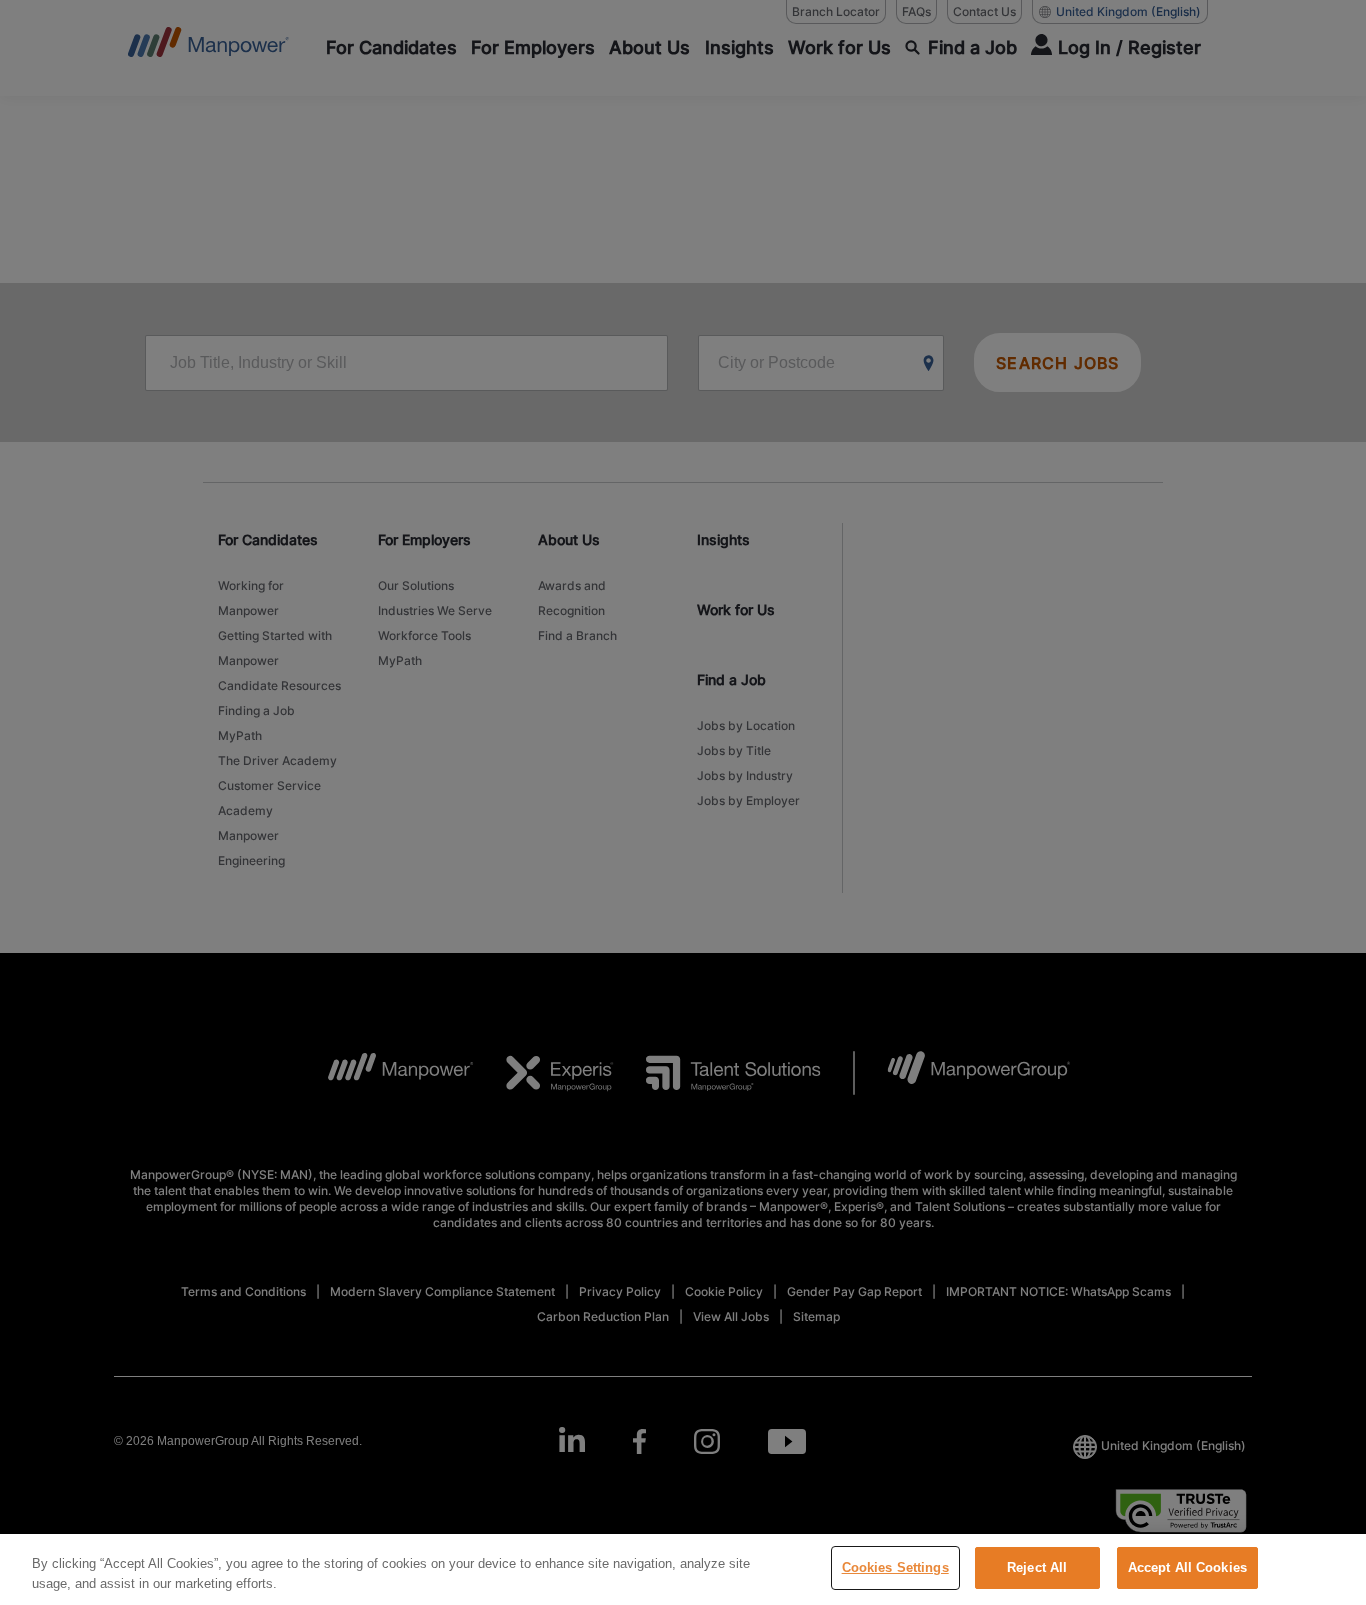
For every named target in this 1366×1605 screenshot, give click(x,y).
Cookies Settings (895, 1567)
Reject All (1037, 1567)
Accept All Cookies (1187, 1567)
